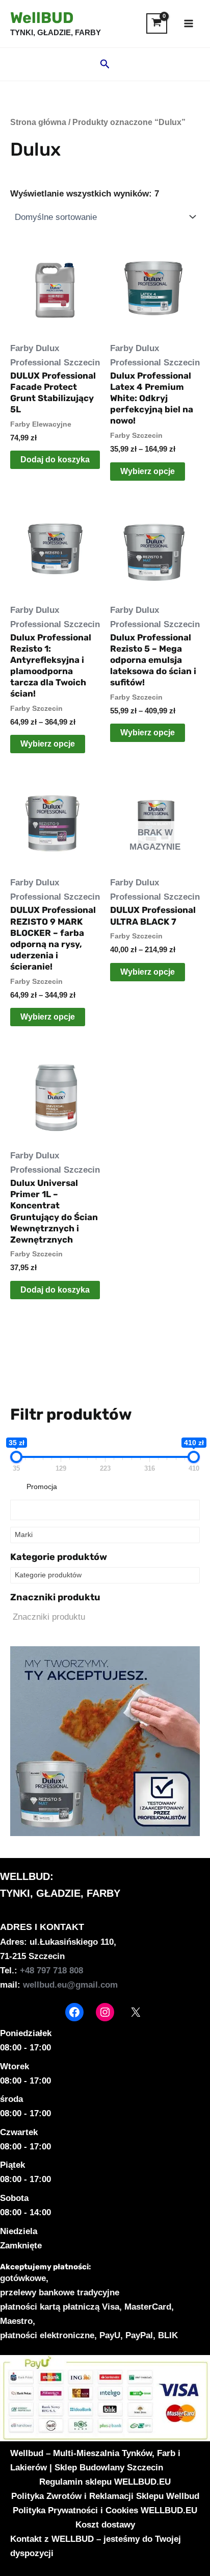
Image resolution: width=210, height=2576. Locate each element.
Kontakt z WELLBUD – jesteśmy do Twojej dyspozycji (96, 2546)
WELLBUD (25, 1876)
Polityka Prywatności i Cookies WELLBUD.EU (105, 2510)
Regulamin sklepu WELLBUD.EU (105, 2482)
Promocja (42, 1487)
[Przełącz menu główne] (189, 23)
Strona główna (38, 122)
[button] (105, 64)
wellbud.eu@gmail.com (70, 1985)
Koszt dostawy (105, 2525)
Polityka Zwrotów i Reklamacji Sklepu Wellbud (105, 2496)
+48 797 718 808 (51, 1971)
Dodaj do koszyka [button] (55, 460)
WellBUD (42, 18)
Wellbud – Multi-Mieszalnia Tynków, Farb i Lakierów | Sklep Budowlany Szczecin (95, 2460)
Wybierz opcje (148, 471)
